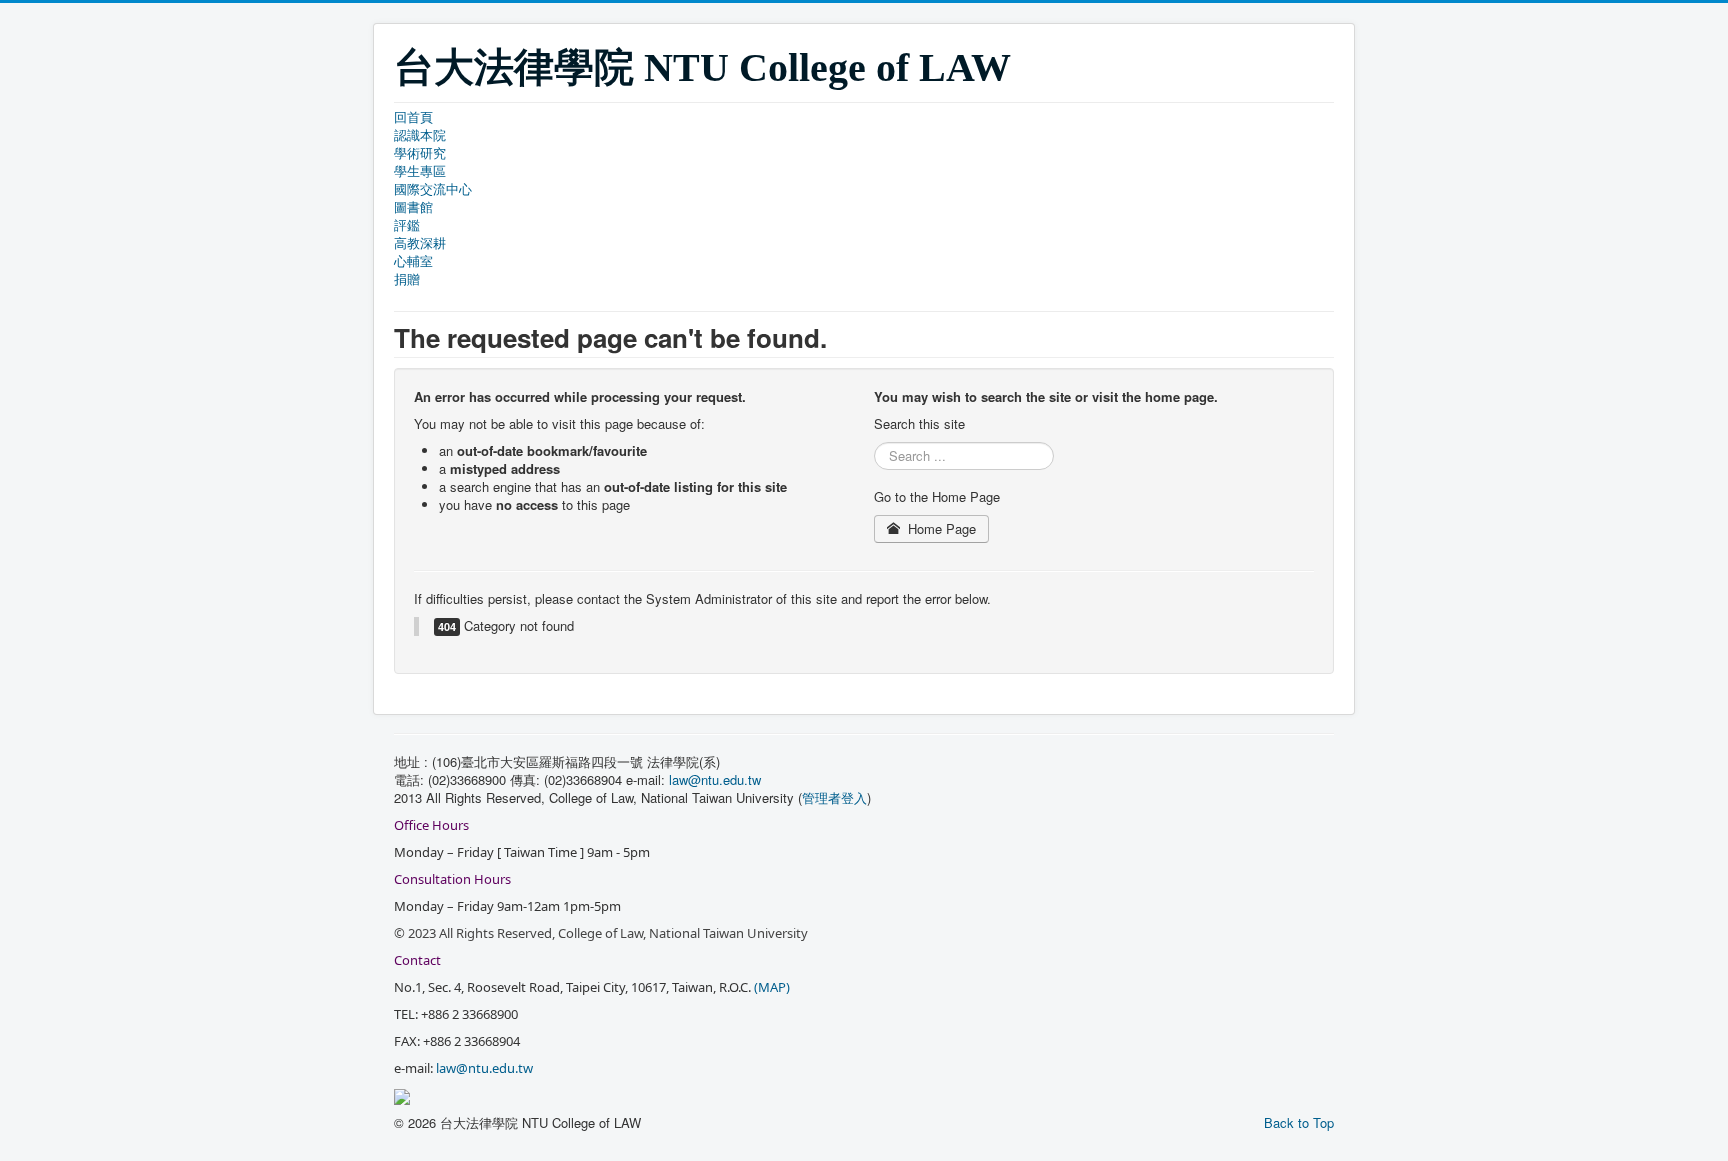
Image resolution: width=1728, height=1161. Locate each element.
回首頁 (413, 117)
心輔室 (413, 261)
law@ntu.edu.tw (717, 779)
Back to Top (1299, 1122)
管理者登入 (834, 797)
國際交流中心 (433, 189)
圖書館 (413, 207)
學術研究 (420, 153)
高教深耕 (420, 243)
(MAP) (772, 987)
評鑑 (407, 225)
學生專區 (420, 171)
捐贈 (407, 279)
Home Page (940, 528)
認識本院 (420, 135)
